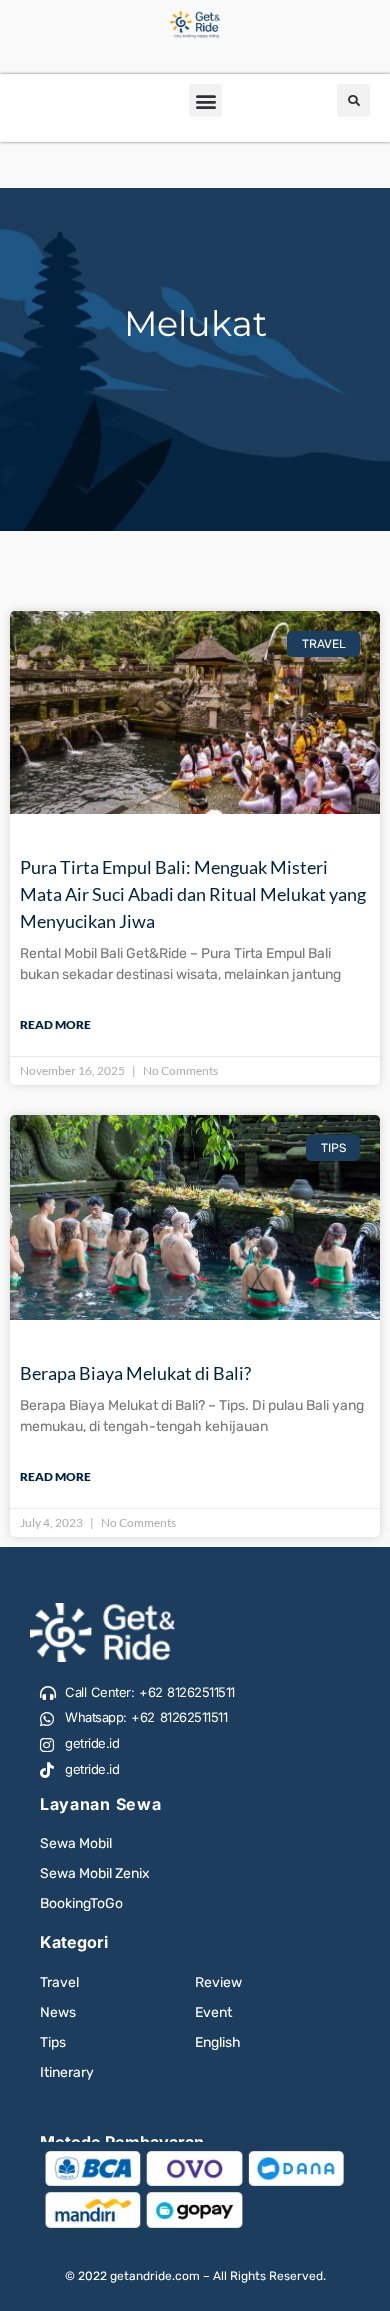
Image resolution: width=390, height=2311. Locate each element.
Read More (55, 1024)
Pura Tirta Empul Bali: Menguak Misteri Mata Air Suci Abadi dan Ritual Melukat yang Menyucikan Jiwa (193, 894)
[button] (205, 100)
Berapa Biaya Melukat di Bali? (135, 1373)
